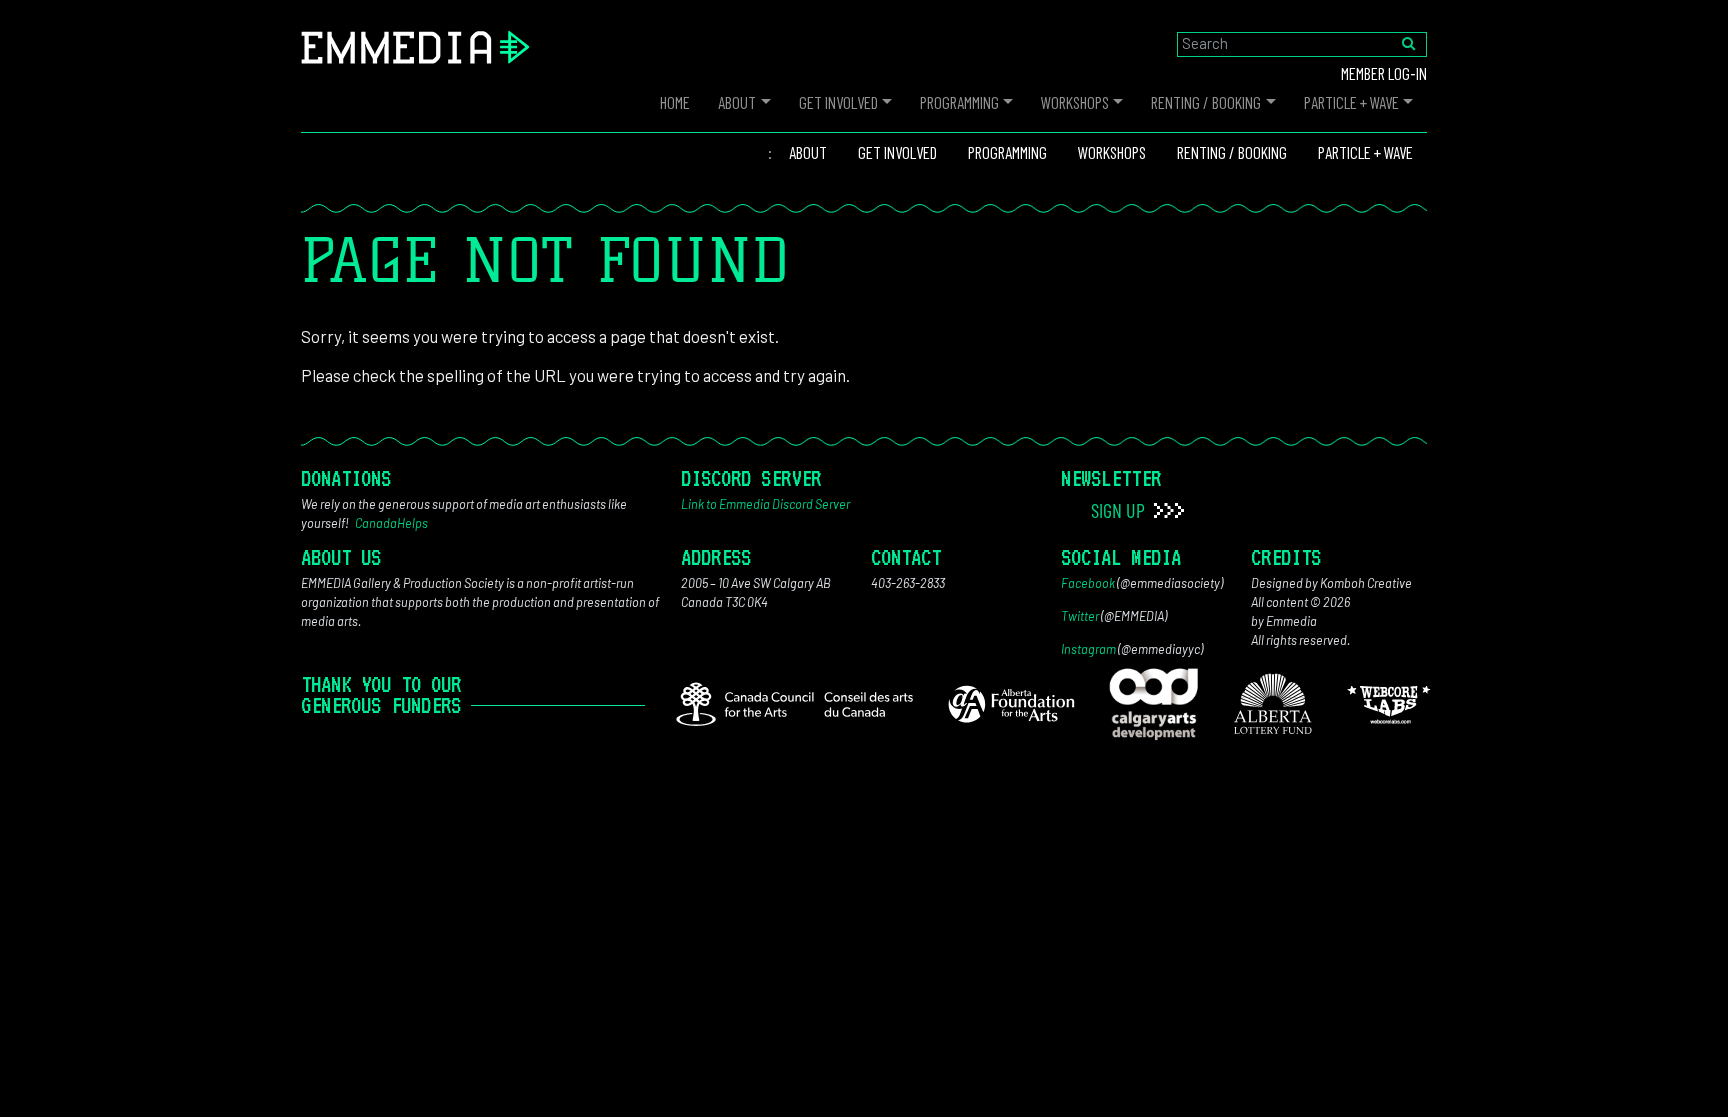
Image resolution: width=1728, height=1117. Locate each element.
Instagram (1088, 649)
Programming (959, 102)
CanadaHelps (391, 523)
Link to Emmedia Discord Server (765, 504)
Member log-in (1384, 73)
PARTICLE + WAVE (1351, 102)
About (737, 102)
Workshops (1075, 102)
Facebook (1088, 583)
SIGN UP (1120, 510)
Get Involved (838, 102)
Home (675, 102)
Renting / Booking (1206, 102)
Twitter (1080, 616)
